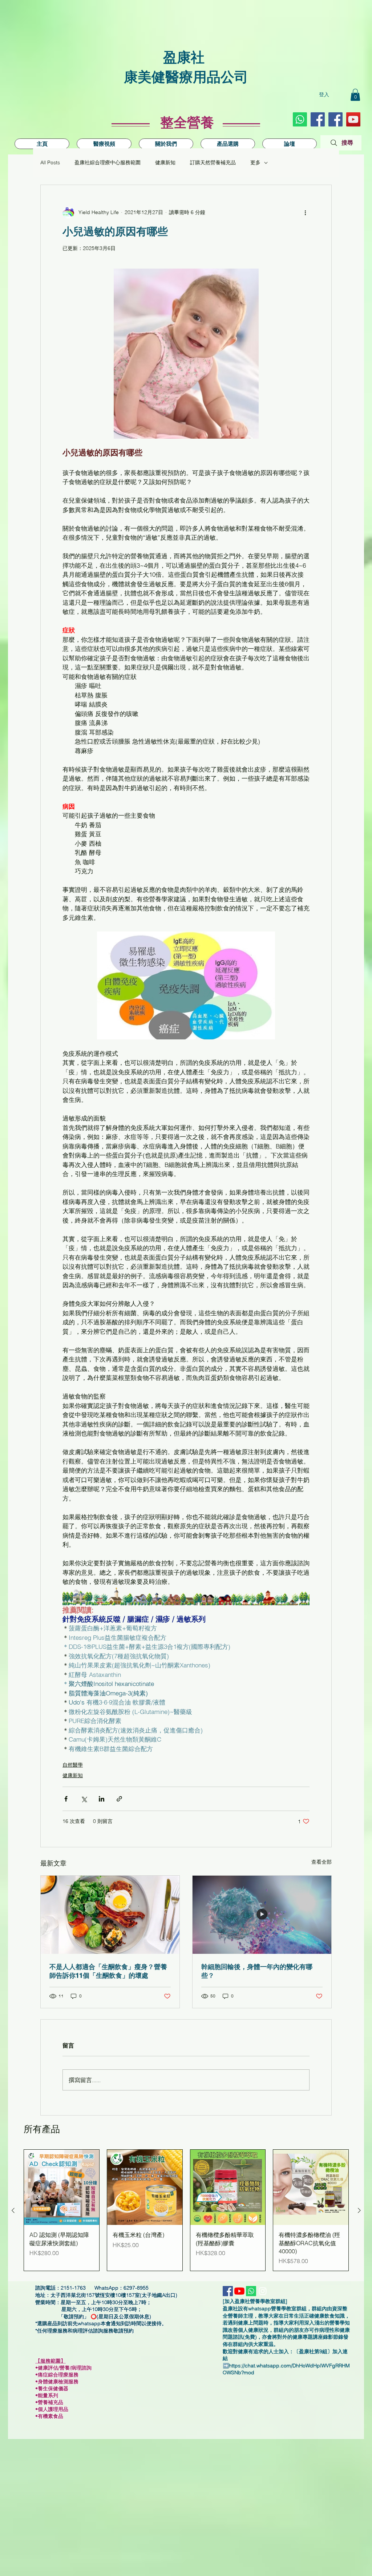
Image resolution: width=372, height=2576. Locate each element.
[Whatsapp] (300, 119)
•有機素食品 (49, 2416)
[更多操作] (305, 213)
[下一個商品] (359, 2210)
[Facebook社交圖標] (318, 119)
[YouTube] (353, 119)
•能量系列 (47, 2395)
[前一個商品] (13, 2210)
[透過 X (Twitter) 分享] (84, 1799)
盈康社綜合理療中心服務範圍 (108, 162)
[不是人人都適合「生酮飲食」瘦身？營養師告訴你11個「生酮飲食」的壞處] (110, 1915)
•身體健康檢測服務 (57, 2382)
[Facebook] (335, 119)
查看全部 (322, 1862)
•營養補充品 (51, 2402)
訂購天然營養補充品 (213, 162)
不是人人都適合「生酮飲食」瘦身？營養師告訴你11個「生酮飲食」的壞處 (108, 1971)
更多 (255, 162)
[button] (355, 95)
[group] (186, 2210)
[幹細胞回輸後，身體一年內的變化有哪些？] (262, 1915)
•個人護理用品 (54, 2409)
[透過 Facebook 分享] (66, 1799)
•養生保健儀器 (55, 2388)
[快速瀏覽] (62, 2187)
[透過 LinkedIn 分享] (102, 1799)
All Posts (50, 162)
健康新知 (165, 162)
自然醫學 (73, 1765)
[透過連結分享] (119, 1799)
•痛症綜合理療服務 (60, 2375)
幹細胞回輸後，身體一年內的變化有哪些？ (257, 1971)
